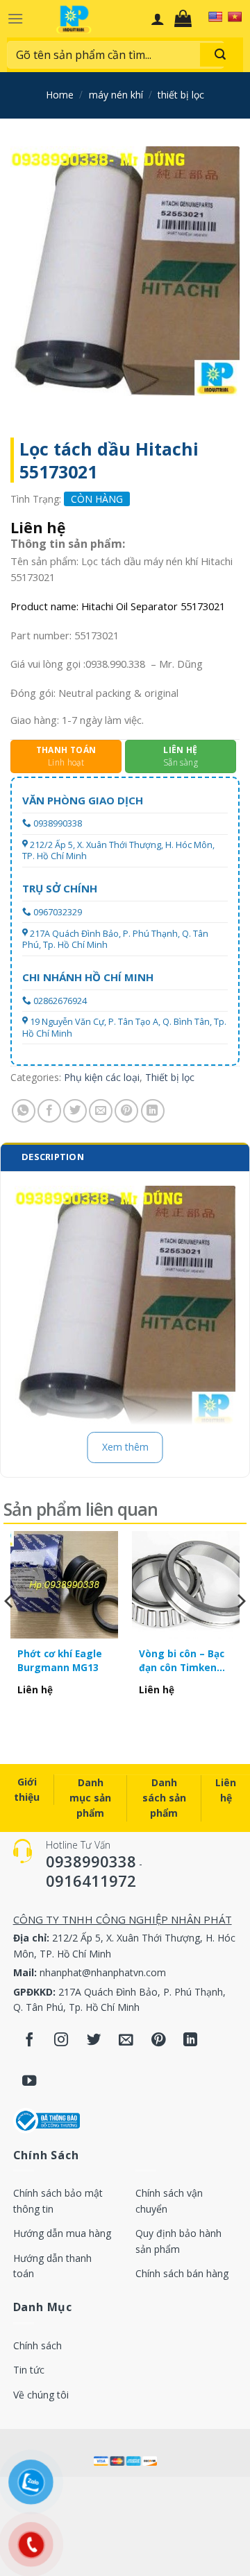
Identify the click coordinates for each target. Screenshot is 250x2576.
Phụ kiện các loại (102, 1077)
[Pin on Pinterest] (126, 1111)
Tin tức (29, 2370)
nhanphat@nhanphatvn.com (103, 1972)
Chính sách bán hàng (182, 2273)
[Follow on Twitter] (94, 2040)
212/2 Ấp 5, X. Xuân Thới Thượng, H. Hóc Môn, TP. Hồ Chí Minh (118, 850)
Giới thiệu (27, 1789)
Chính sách (37, 2345)
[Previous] (10, 1629)
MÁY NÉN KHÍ (116, 95)
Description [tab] (53, 1157)
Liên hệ (226, 1790)
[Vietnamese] (235, 17)
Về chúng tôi (41, 2395)
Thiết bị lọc (181, 95)
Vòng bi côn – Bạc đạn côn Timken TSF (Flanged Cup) (183, 1661)
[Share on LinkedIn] (153, 1111)
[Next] (240, 1629)
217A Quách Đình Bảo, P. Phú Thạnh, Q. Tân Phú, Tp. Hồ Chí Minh (115, 939)
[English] (215, 17)
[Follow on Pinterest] (159, 2040)
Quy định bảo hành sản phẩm (178, 2241)
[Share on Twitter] (75, 1111)
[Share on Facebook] (49, 1111)
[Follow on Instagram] (61, 2040)
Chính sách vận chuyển (169, 2201)
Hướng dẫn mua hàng (62, 2233)
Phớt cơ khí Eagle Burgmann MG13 (60, 1660)
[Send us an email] (126, 2040)
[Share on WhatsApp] (24, 1111)
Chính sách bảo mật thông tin (58, 2201)
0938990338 (58, 823)
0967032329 (58, 912)
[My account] (158, 19)
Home (60, 95)
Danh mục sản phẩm (90, 1798)
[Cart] (186, 19)
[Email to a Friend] (101, 1111)
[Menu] (15, 18)
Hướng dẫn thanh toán (52, 2266)
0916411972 (91, 1881)
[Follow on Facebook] (30, 2040)
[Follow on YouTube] (30, 2082)
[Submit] (220, 55)
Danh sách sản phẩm (164, 1798)
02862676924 (60, 1001)
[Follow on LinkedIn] (191, 2040)
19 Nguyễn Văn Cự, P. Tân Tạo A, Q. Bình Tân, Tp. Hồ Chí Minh (124, 1027)
